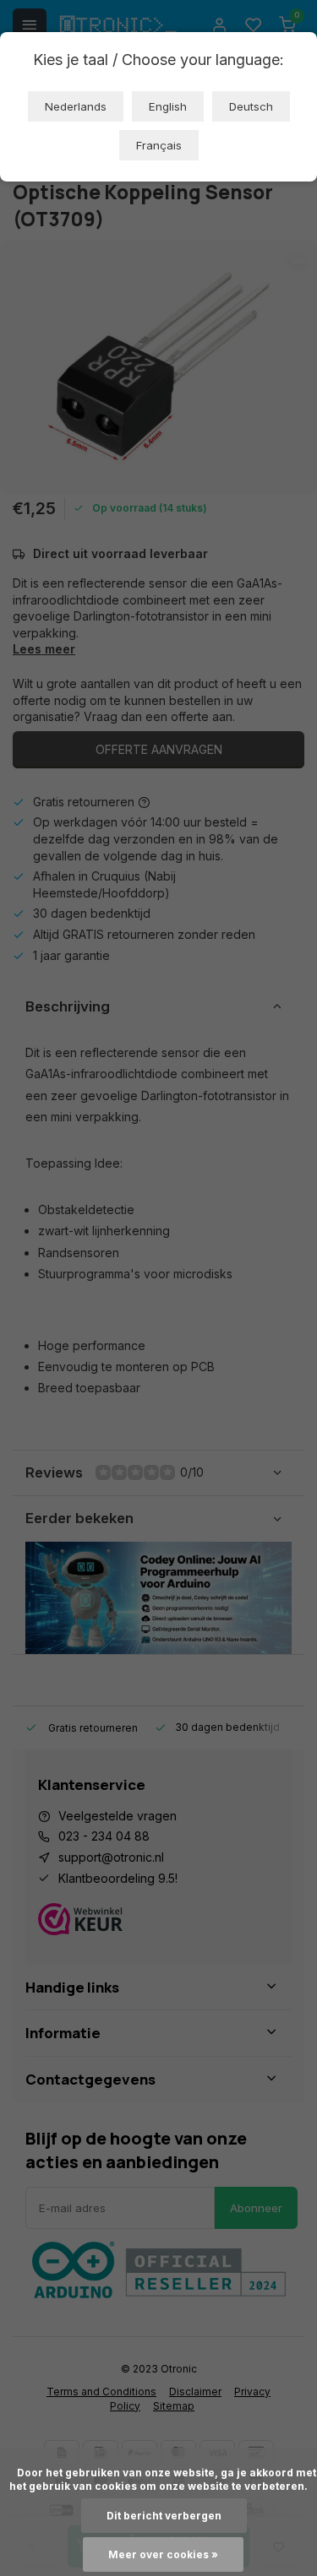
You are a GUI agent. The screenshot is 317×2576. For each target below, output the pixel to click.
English (168, 106)
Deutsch (251, 106)
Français (159, 145)
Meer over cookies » (163, 2554)
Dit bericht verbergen (164, 2516)
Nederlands (76, 106)
